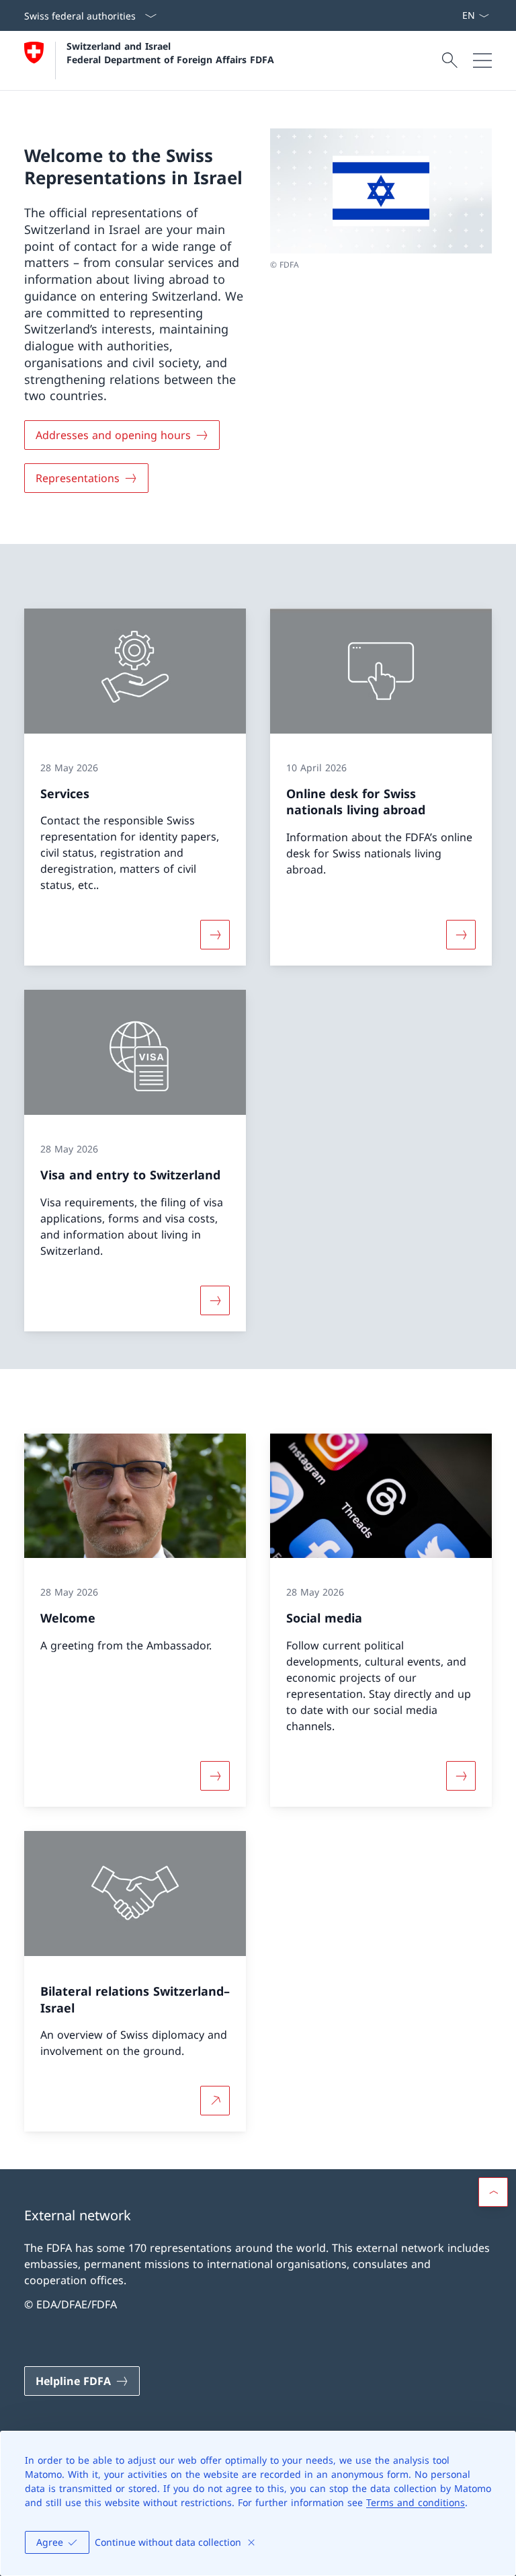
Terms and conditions (416, 2502)
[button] (493, 2192)
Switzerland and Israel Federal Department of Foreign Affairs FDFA (170, 52)
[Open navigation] (482, 61)
